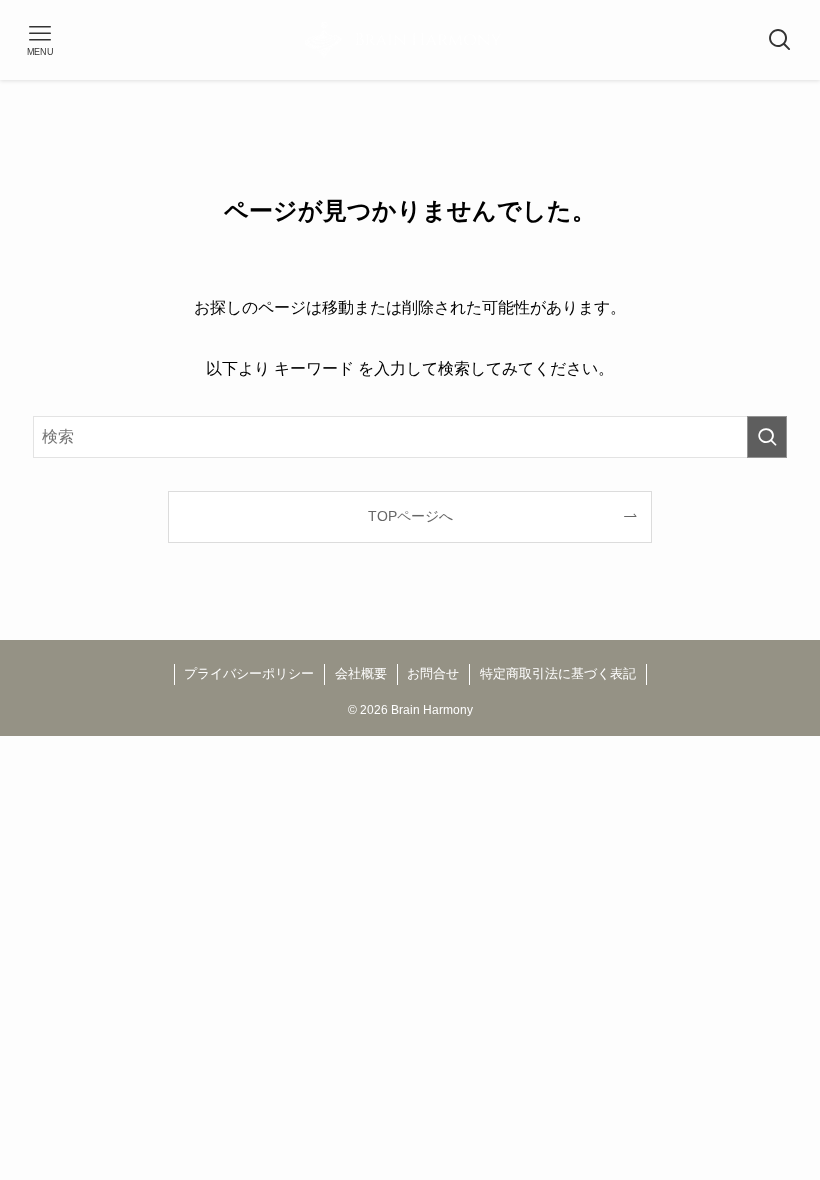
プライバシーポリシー (249, 673)
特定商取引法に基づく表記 (558, 673)
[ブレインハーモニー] (410, 40)
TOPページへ (410, 516)
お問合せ (433, 673)
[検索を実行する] (767, 437)
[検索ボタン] (780, 40)
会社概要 (361, 673)
